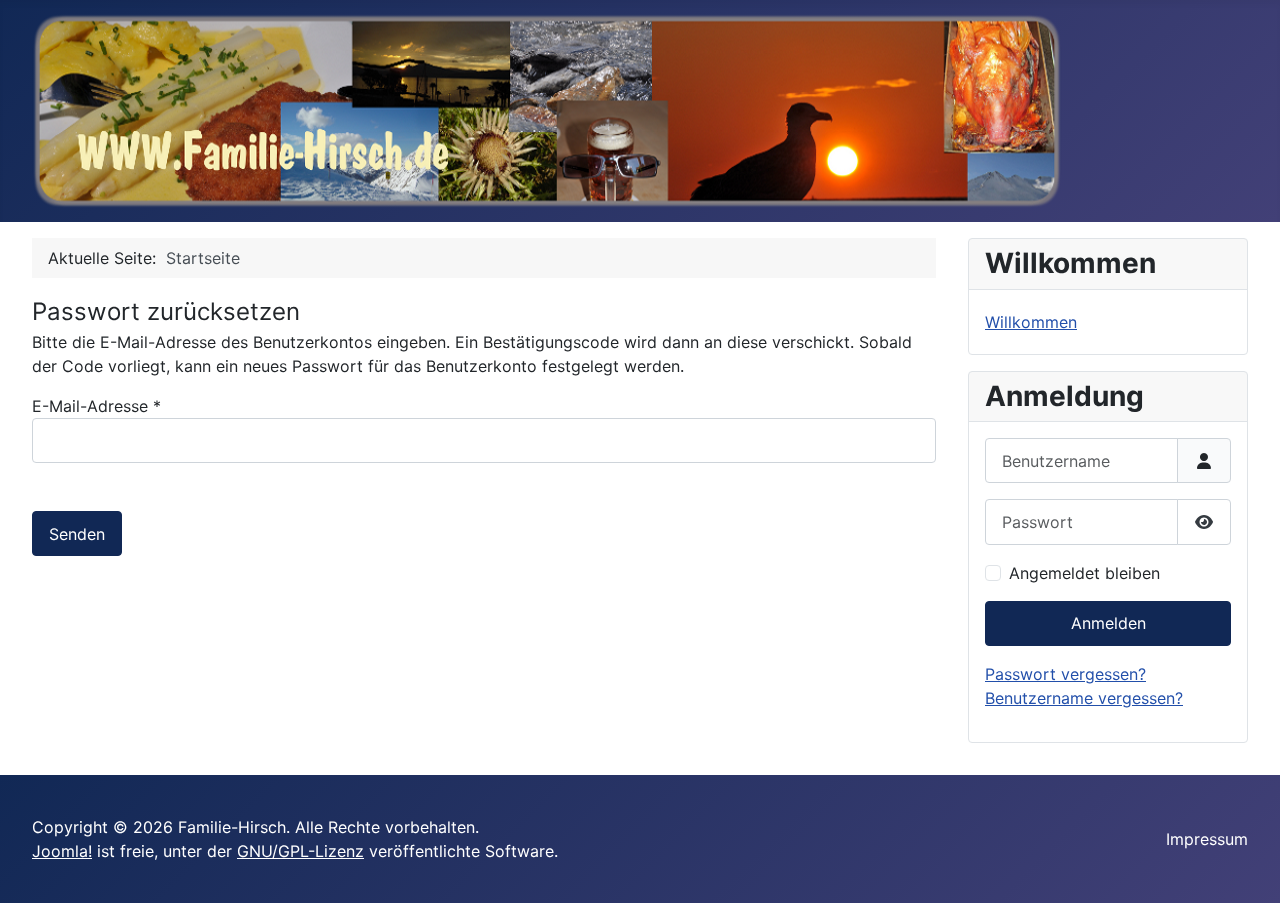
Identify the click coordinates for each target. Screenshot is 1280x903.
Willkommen (1031, 322)
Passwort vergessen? (1065, 674)
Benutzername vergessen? (1084, 698)
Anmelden (1108, 623)
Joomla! (62, 851)
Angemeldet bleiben (1084, 573)
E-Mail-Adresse (96, 406)
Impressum (1207, 839)
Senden (77, 534)
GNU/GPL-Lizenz (300, 851)
